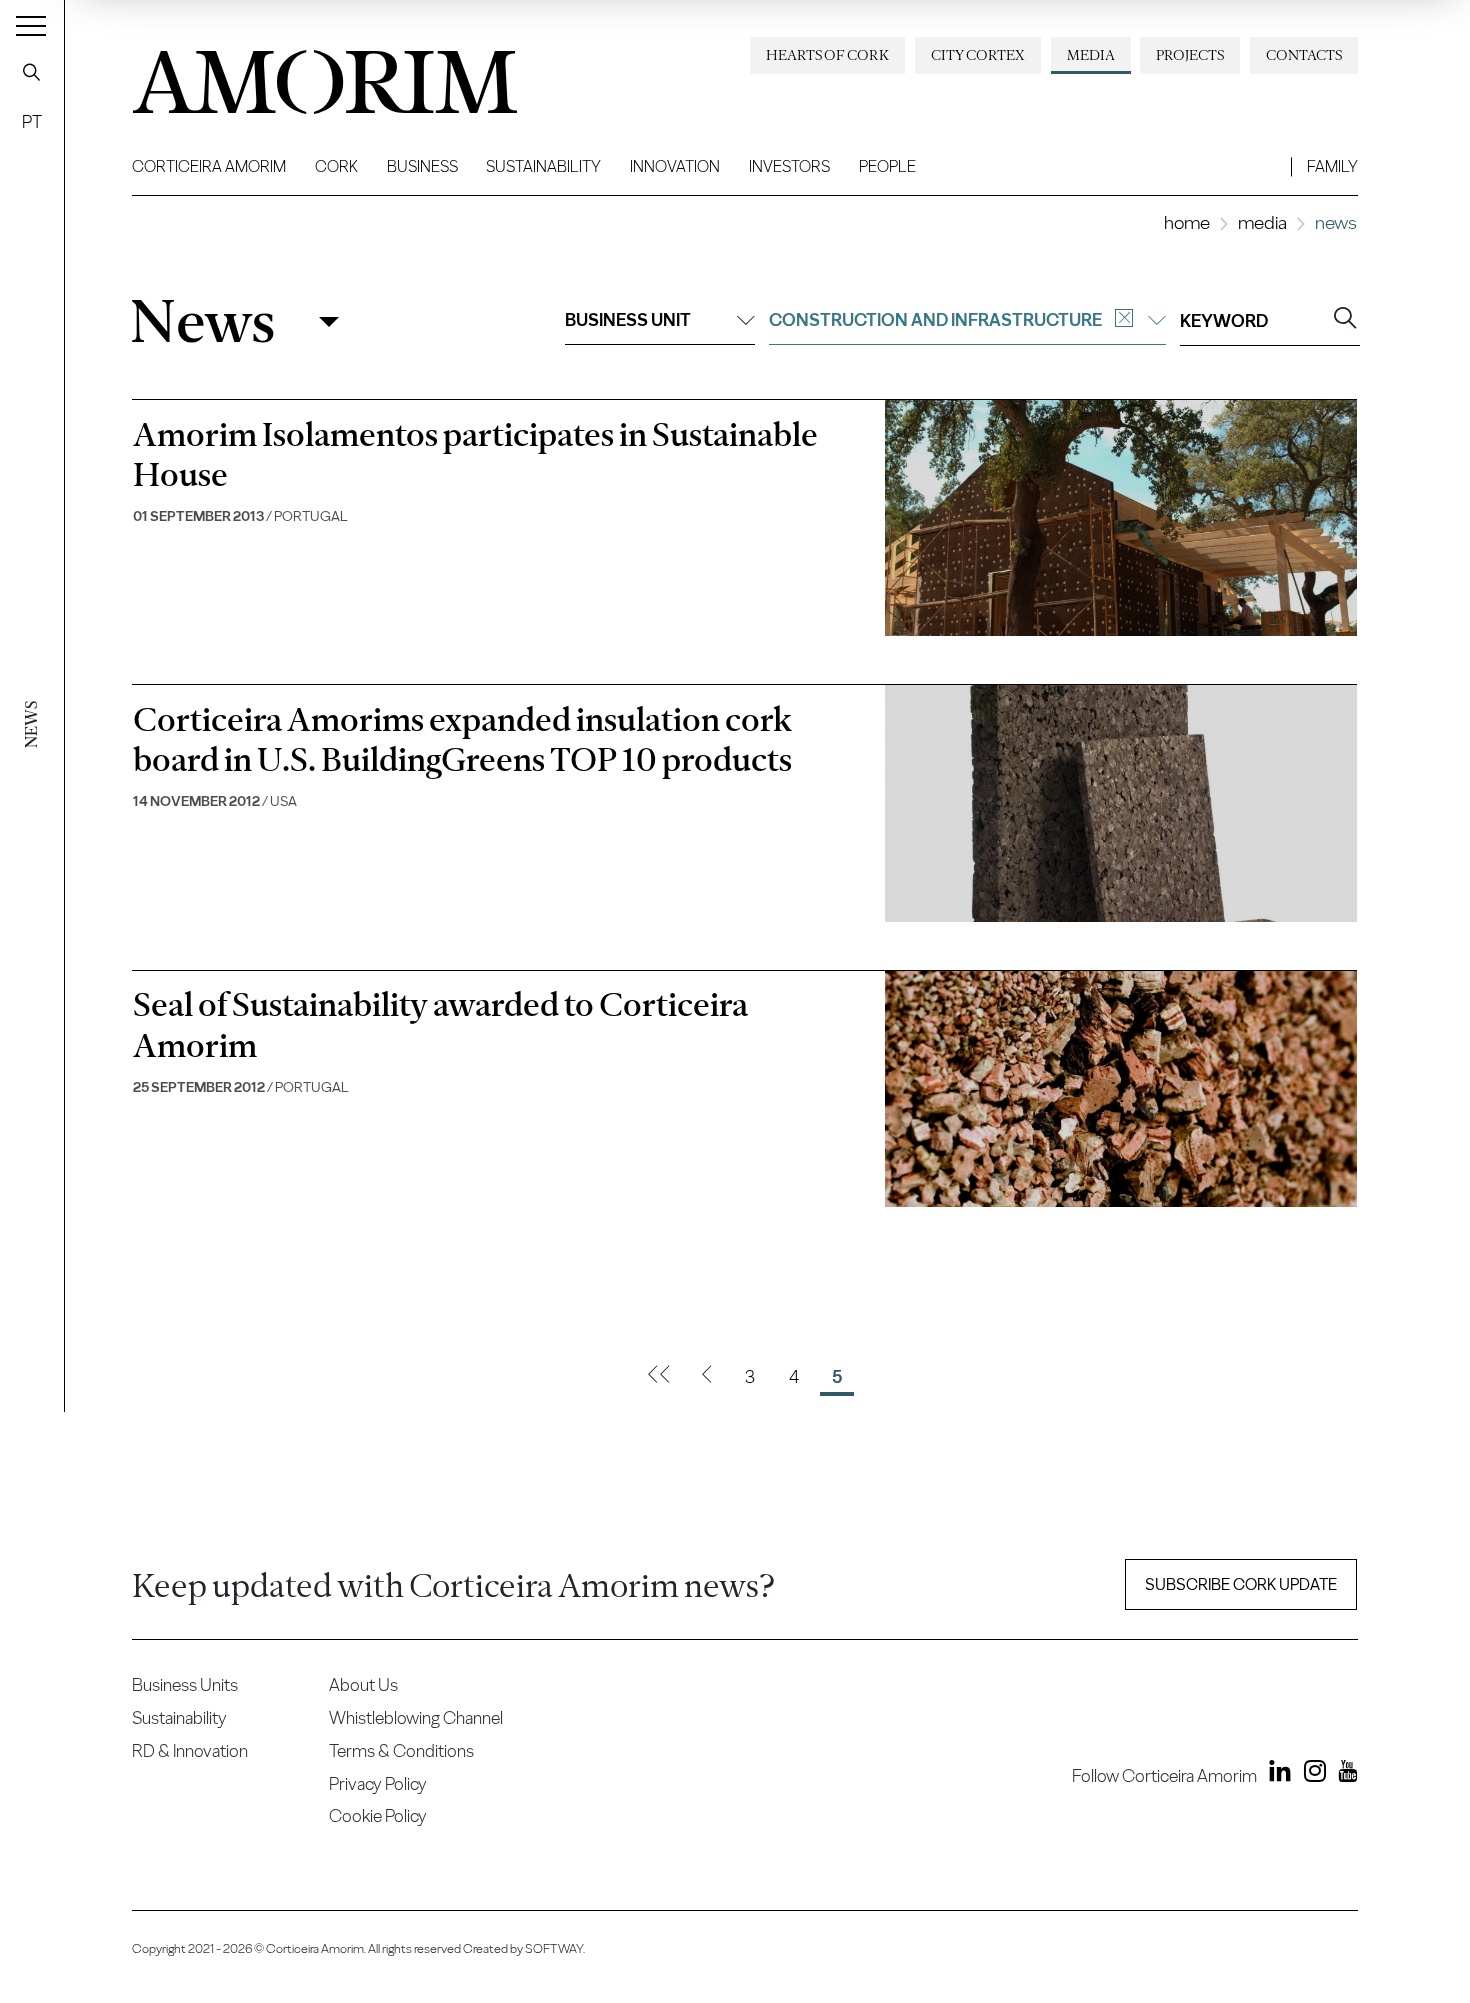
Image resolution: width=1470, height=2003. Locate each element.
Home (1187, 222)
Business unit (628, 319)
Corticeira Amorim (209, 166)
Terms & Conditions (401, 1750)
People (887, 166)
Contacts (1304, 55)
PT (32, 121)
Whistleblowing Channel (416, 1717)
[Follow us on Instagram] (1310, 1775)
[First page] (658, 1377)
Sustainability (543, 166)
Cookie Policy (378, 1815)
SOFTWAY (554, 1948)
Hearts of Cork (827, 55)
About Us (363, 1684)
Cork (336, 166)
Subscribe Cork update (1241, 1584)
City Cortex (978, 55)
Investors (789, 166)
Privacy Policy (378, 1783)
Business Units (185, 1684)
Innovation (675, 166)
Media (1091, 55)
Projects (1190, 55)
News (202, 321)
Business (422, 166)
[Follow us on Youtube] (1343, 1775)
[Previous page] (706, 1377)
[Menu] (31, 25)
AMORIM (292, 74)
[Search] (32, 72)
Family (1332, 166)
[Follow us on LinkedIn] (1276, 1775)
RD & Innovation (190, 1750)
